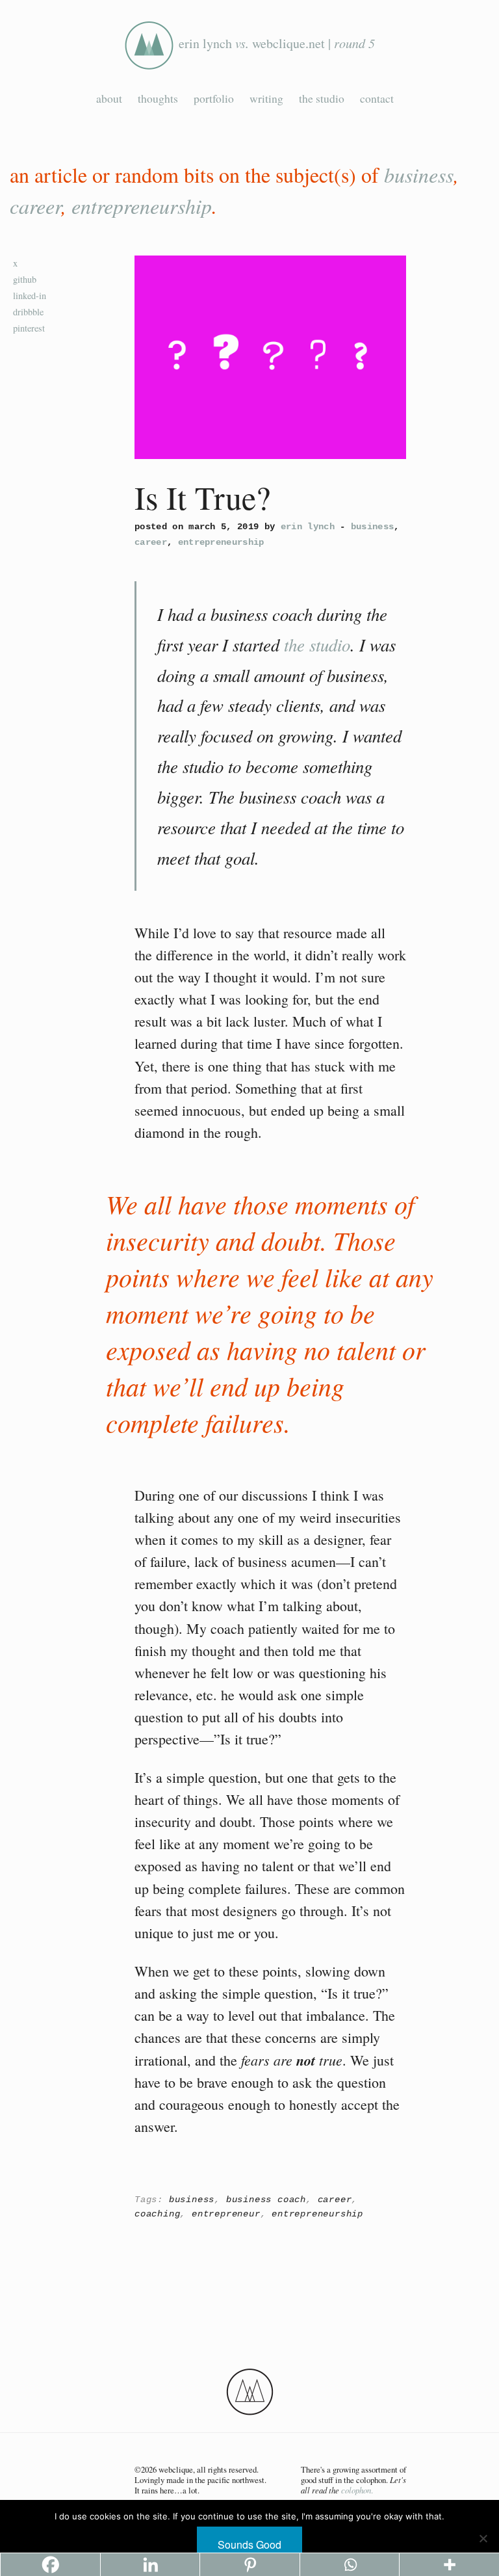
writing (266, 98)
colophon (356, 2490)
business (419, 175)
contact (377, 98)
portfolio (214, 98)
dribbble (28, 312)
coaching (157, 2214)
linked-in (30, 296)
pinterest (29, 328)
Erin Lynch (308, 527)
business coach (266, 2200)
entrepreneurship (142, 206)
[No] (483, 2538)
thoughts (158, 98)
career (35, 206)
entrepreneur (226, 2214)
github (25, 279)
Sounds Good (249, 2544)
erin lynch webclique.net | (277, 43)
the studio (322, 98)
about (109, 98)
